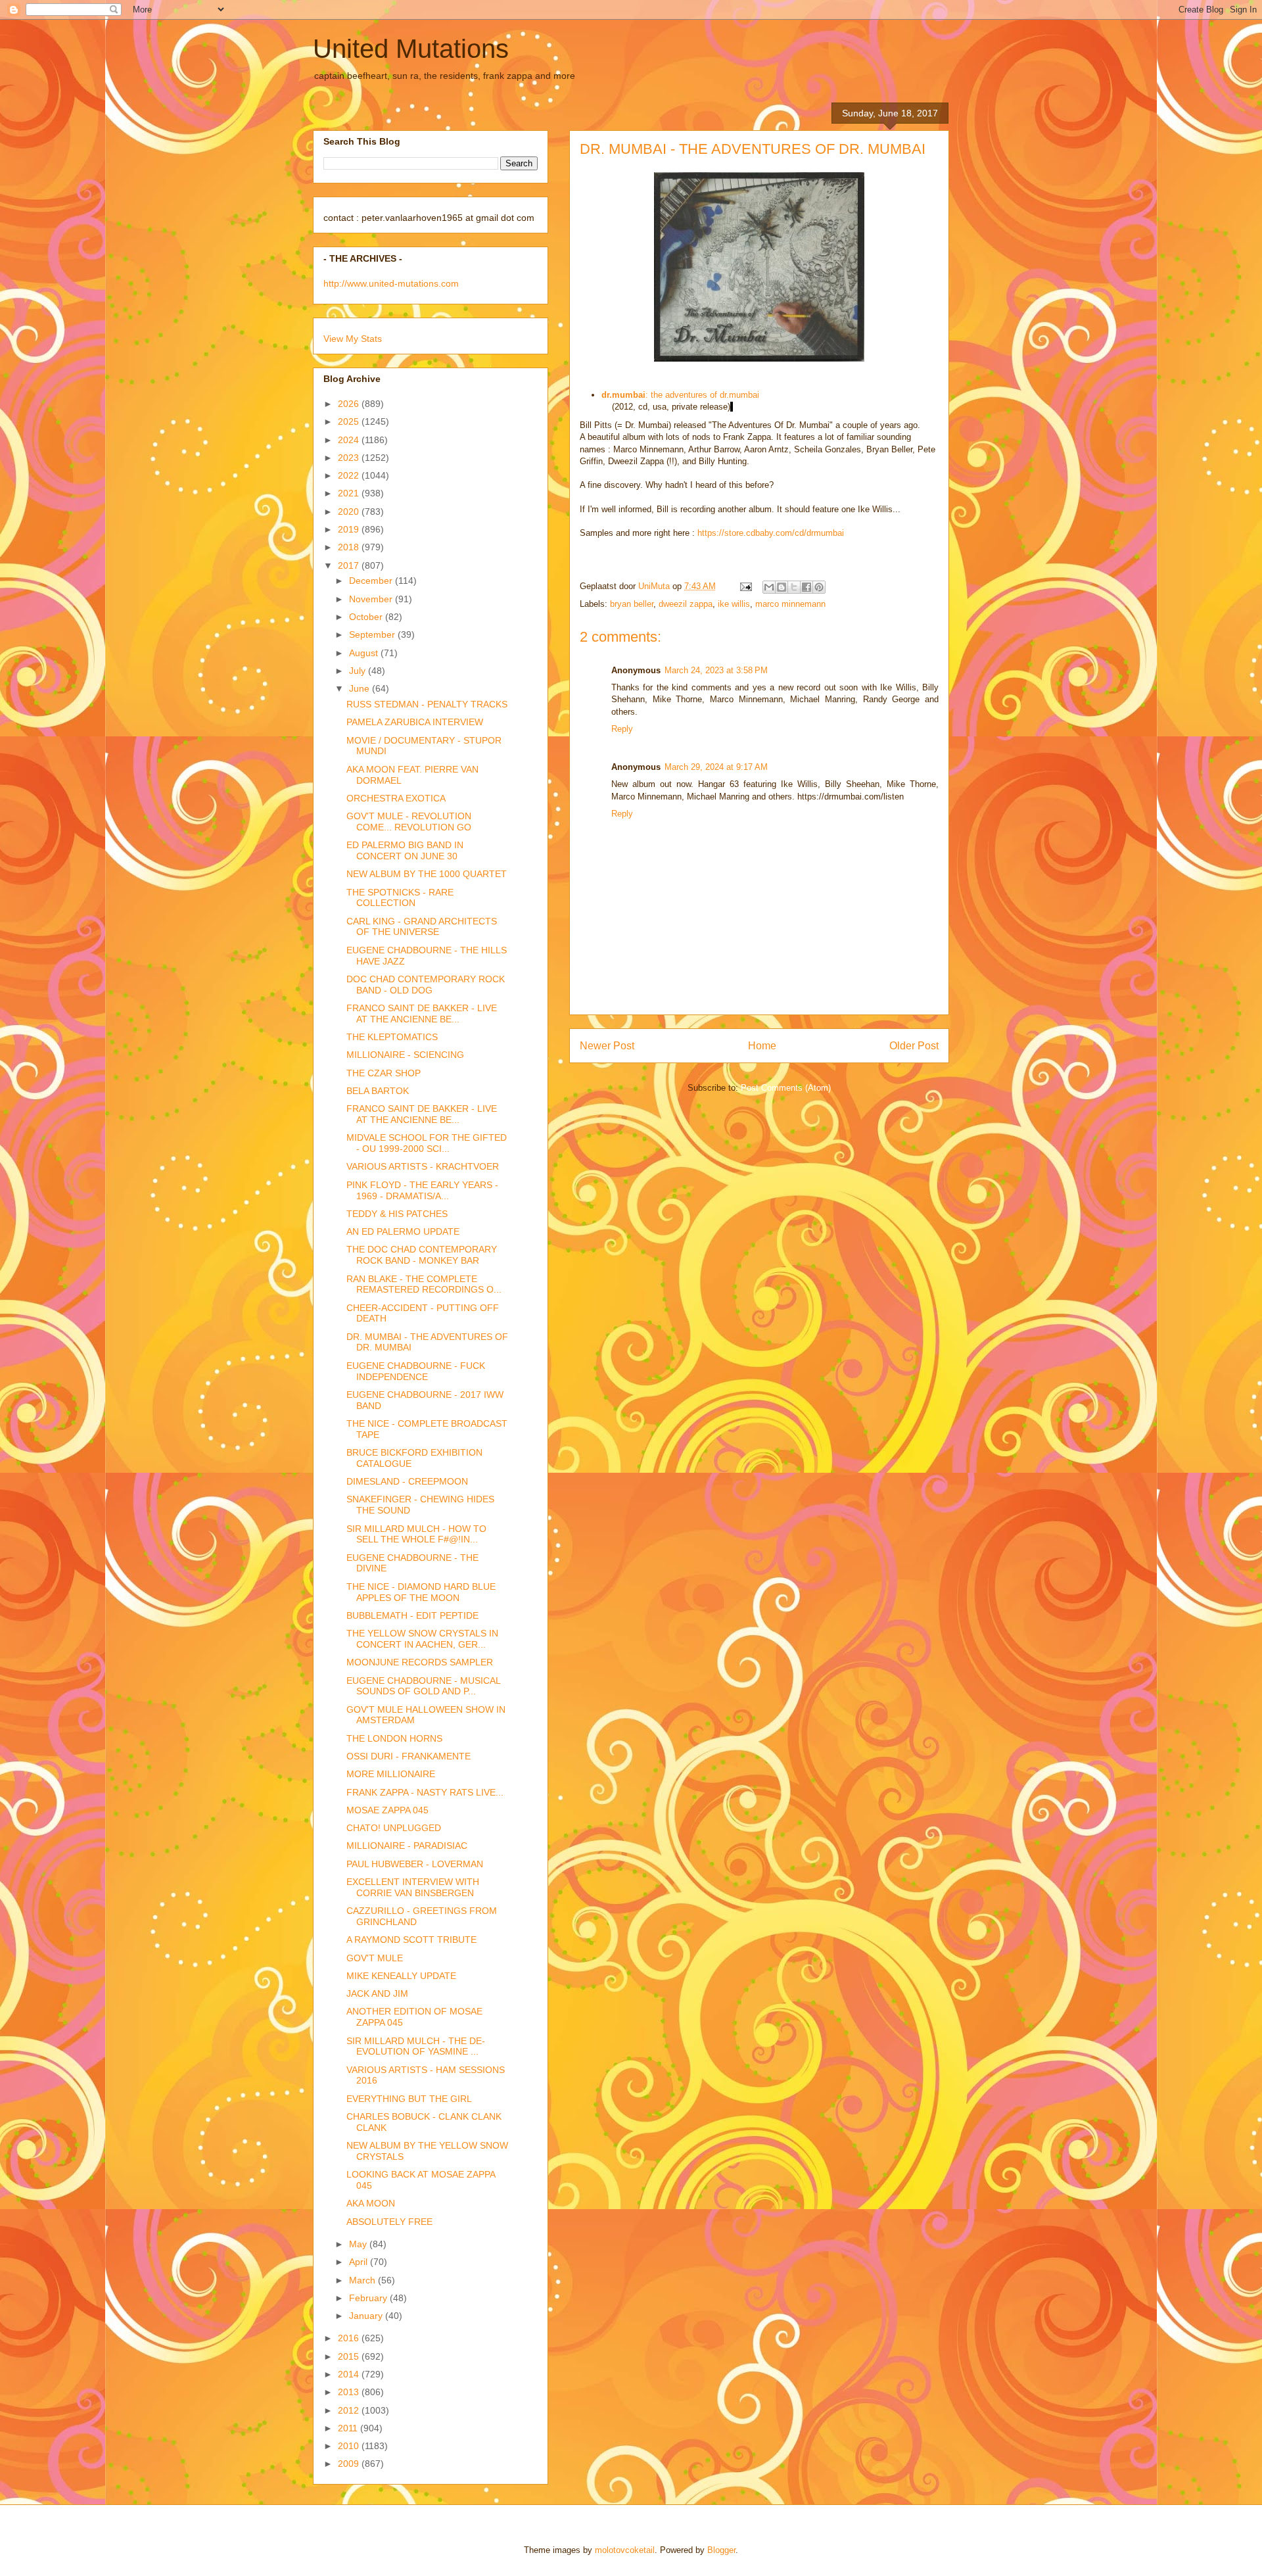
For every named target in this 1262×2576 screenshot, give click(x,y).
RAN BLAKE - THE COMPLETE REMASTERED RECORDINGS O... (424, 1284)
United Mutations (411, 49)
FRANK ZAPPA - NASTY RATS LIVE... (425, 1792)
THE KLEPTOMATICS (392, 1037)
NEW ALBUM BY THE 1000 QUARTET (427, 874)
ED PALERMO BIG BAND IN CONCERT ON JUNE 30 (405, 850)
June (361, 688)
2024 (350, 440)
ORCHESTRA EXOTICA (396, 798)
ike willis (734, 604)
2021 (350, 493)
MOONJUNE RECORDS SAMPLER (420, 1662)
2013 (350, 2392)
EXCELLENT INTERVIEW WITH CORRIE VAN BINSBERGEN (413, 1887)
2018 (350, 547)
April (360, 2262)
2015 (350, 2356)
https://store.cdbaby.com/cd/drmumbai (771, 533)
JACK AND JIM (377, 1993)
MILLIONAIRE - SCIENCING (405, 1055)
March (363, 2280)
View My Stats (353, 339)
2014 (350, 2374)
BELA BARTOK (378, 1091)
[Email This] (769, 587)
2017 (350, 565)
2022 (350, 475)
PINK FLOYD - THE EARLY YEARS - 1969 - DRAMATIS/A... (422, 1190)
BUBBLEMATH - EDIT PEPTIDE (412, 1615)
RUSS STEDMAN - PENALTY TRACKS (427, 704)
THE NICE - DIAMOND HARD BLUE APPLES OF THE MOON (421, 1592)
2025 (350, 421)
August (365, 653)
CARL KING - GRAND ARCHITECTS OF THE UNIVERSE (422, 927)
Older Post (914, 1046)
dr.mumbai (623, 395)
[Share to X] (794, 587)
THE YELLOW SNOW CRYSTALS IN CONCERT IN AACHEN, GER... (422, 1639)
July (359, 671)
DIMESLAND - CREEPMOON (407, 1481)
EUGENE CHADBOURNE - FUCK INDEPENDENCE (416, 1371)
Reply (622, 729)
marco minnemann (790, 604)
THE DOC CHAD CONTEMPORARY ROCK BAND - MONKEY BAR (422, 1255)
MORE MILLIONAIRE (391, 1774)
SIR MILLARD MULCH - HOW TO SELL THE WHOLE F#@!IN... (416, 1534)
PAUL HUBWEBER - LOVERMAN (415, 1864)
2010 (350, 2446)
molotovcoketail (625, 2550)
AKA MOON (371, 2203)
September (373, 634)
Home (762, 1046)
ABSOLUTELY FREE (389, 2222)
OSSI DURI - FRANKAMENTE (409, 1756)
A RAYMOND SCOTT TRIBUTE (411, 1940)
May (359, 2244)
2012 (350, 2410)
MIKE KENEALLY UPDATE (401, 1976)
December (372, 581)
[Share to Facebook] (806, 587)
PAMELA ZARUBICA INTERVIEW (415, 722)
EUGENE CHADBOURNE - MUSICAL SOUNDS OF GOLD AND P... (423, 1686)
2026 (350, 404)
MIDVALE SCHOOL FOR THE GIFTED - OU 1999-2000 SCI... (427, 1143)
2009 (350, 2464)
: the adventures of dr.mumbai (702, 395)
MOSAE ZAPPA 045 (387, 1810)
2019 (350, 529)
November (372, 599)
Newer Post (607, 1046)
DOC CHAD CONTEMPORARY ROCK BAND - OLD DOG (426, 985)
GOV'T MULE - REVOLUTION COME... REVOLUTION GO (409, 822)
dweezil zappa (686, 604)
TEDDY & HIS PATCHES (397, 1214)
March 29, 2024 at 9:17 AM (716, 767)
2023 (350, 458)
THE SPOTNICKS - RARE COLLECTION (400, 898)
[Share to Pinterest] (819, 587)
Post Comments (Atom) (786, 1088)
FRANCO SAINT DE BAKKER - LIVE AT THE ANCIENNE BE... (422, 1014)
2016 (350, 2338)
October (367, 617)
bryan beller (632, 604)
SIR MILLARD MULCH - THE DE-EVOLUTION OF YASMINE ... (416, 2046)
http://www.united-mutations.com (391, 283)
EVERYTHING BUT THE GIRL (409, 2099)
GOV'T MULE (375, 1958)
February (369, 2298)
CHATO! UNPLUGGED (394, 1828)
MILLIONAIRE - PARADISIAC (407, 1846)
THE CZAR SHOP (384, 1073)
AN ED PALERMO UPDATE (403, 1231)
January (367, 2316)
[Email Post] (745, 586)
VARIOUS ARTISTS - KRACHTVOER (423, 1166)
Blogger (721, 2550)
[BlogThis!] (782, 587)
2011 (349, 2428)
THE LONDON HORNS (394, 1738)
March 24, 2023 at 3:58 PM (716, 670)
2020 (350, 512)
